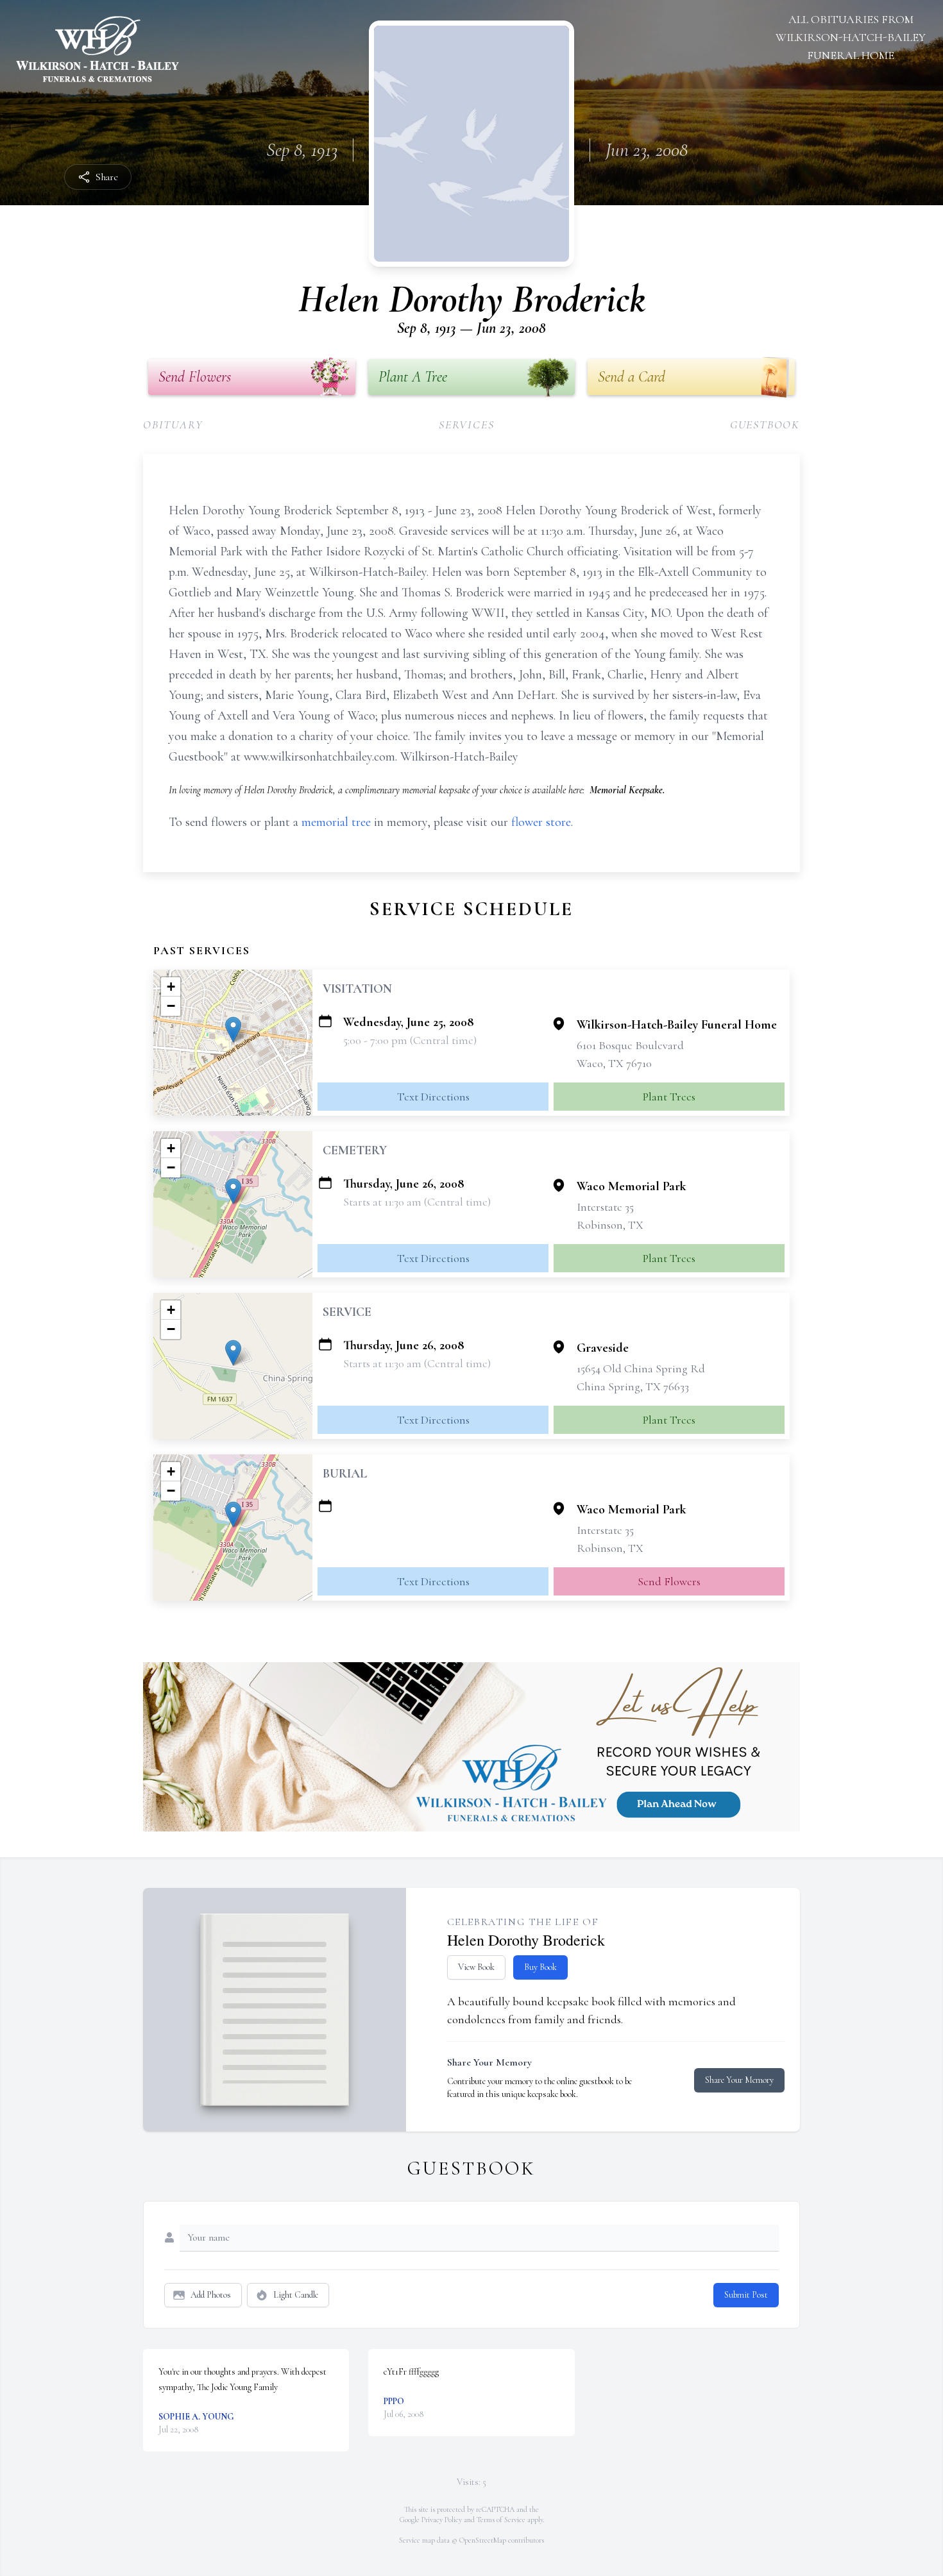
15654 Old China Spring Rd (641, 1368)
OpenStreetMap (483, 2540)
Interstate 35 (605, 1207)
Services (466, 425)
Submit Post (746, 2295)
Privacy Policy (442, 2520)
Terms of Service (501, 2520)
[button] (233, 1030)
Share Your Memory (739, 2080)
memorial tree (336, 822)
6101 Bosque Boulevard (630, 1045)
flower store (541, 822)
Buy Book (540, 1967)
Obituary (173, 425)
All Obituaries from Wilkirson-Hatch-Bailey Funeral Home (851, 37)
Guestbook (765, 425)
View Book (476, 1967)
